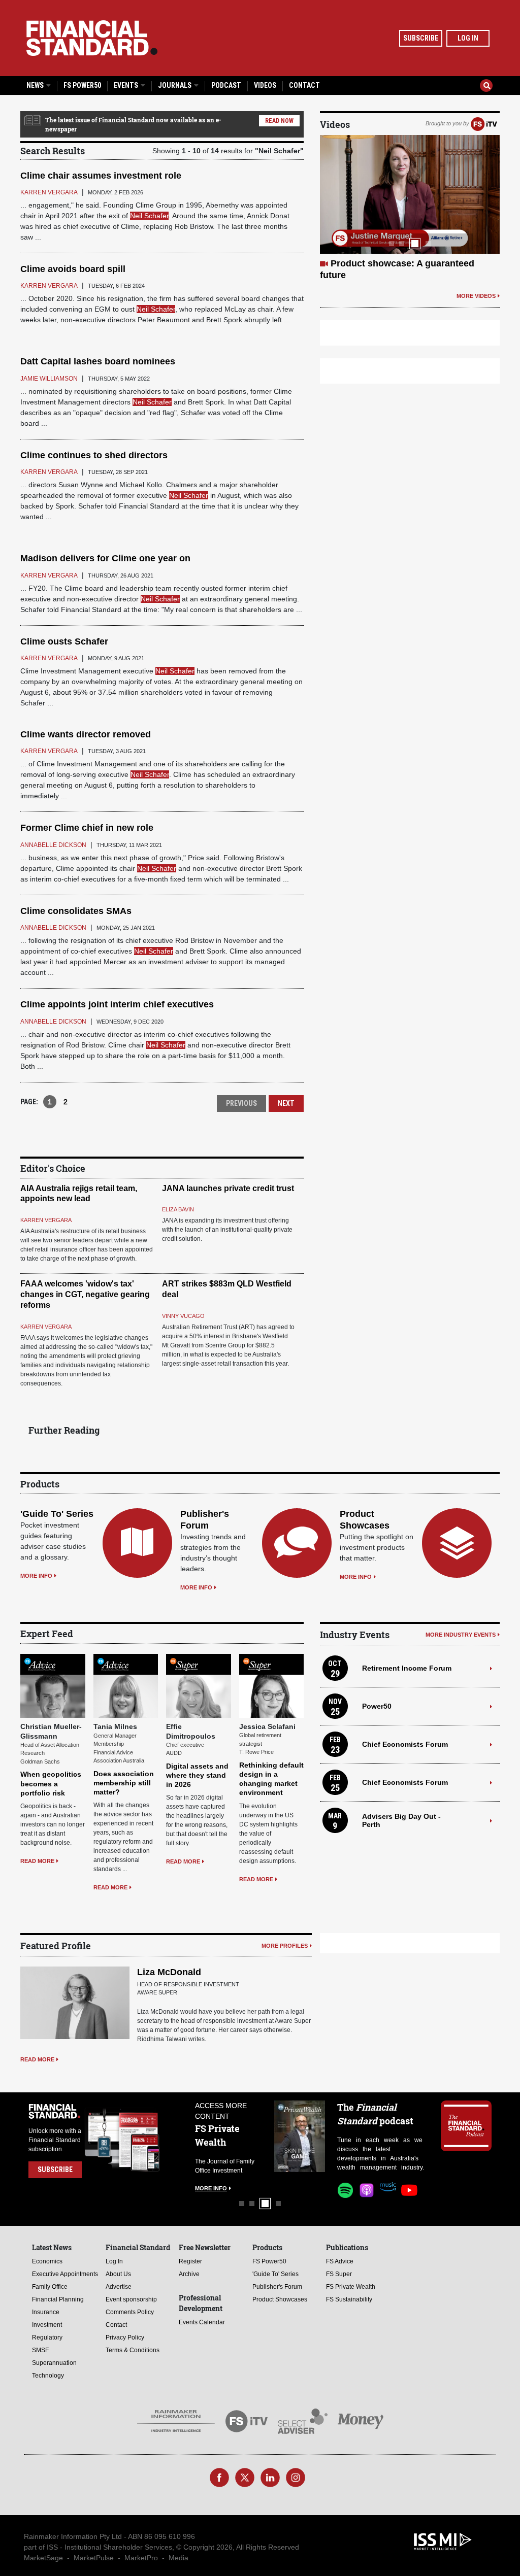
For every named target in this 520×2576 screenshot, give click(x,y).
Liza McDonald (169, 1972)
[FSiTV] (484, 123)
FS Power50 (82, 85)
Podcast (226, 85)
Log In (468, 38)
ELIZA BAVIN (178, 1209)
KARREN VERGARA (46, 1220)
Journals (175, 85)
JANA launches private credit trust (228, 1188)
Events (127, 85)
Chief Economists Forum (405, 1744)
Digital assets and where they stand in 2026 (197, 1775)
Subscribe (421, 38)
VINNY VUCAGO (183, 1316)
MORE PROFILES (285, 1946)
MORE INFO (36, 1576)
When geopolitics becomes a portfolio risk (51, 1783)
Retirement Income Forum (407, 1668)
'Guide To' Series (57, 1514)
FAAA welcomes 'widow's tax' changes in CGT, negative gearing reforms (85, 1294)
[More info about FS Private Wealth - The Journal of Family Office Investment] (300, 2136)
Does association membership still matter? (124, 1783)
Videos (265, 85)
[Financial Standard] (92, 38)
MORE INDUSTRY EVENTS (461, 1635)
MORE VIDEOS (476, 296)
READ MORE (37, 1861)
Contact (304, 85)
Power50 (377, 1706)
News (36, 85)
